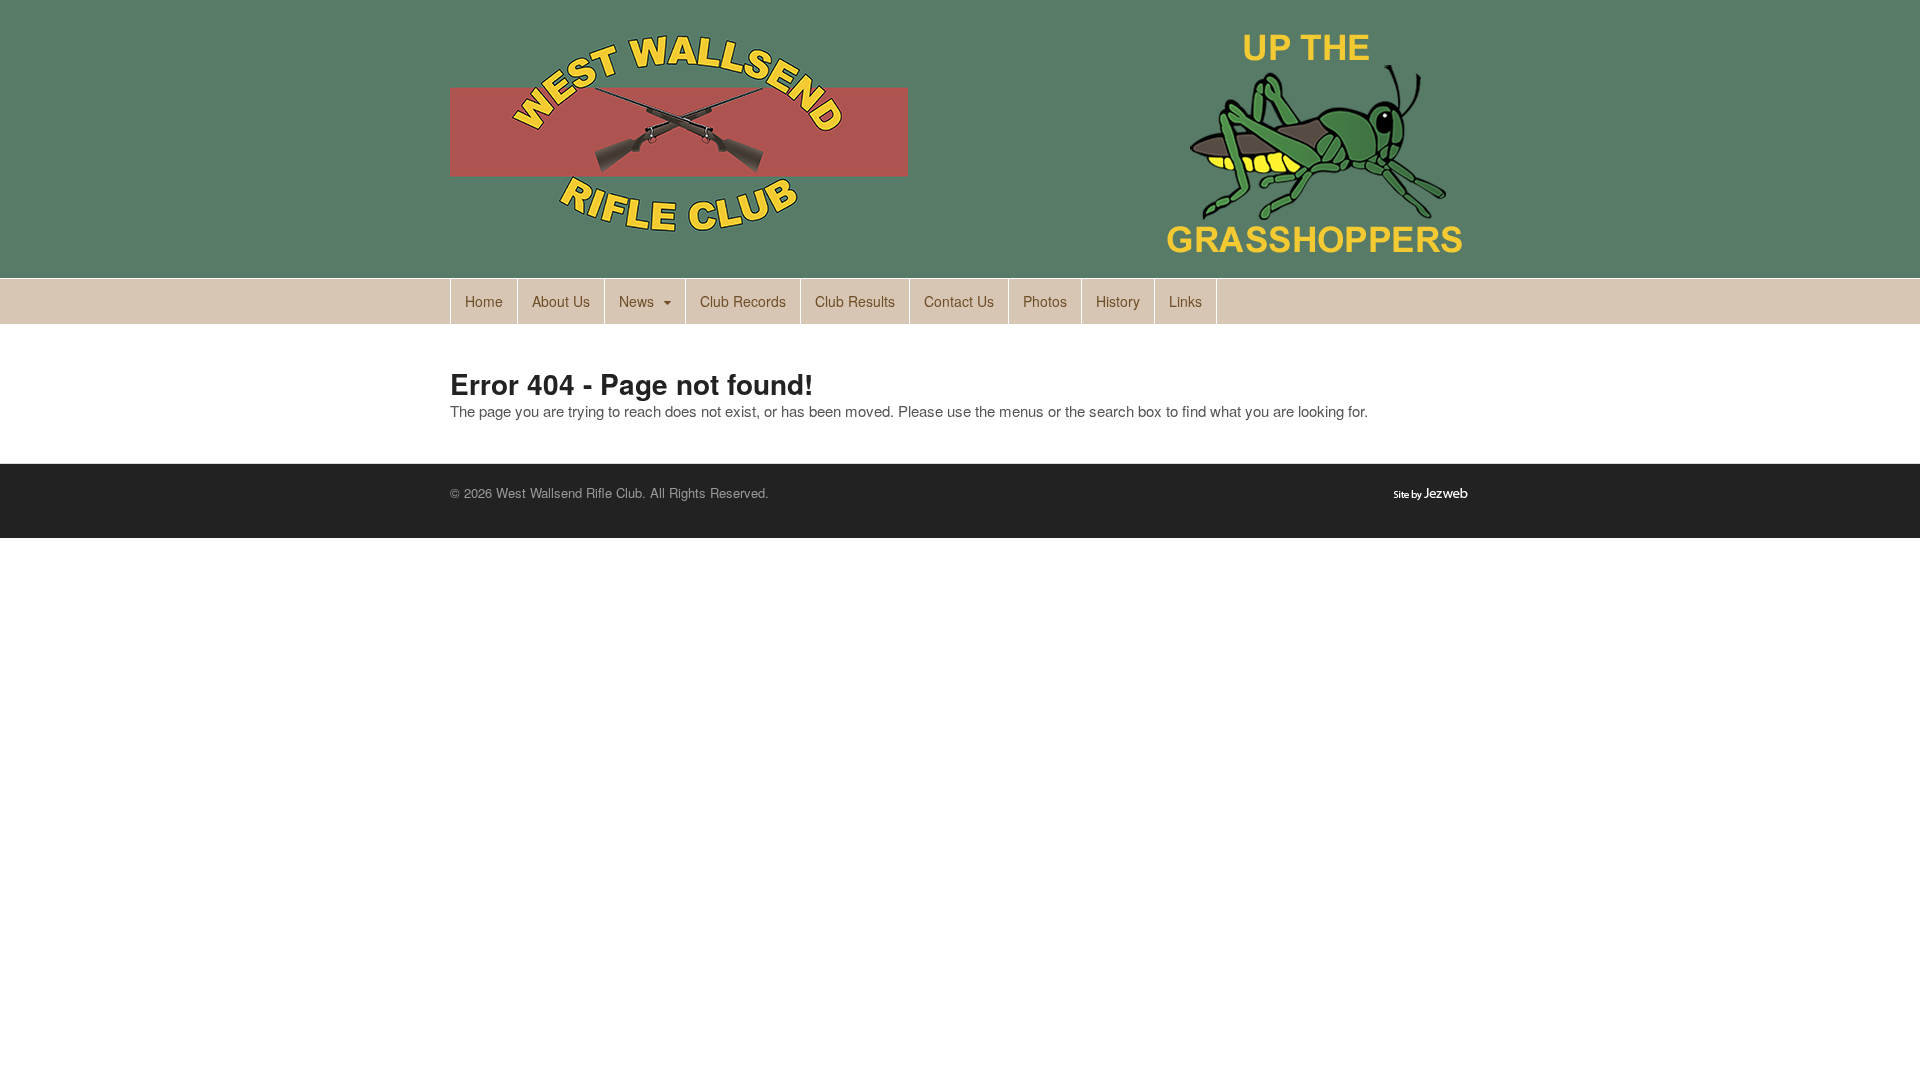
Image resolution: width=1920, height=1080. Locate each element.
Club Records (743, 301)
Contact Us (959, 301)
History (1118, 301)
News (636, 301)
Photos (1045, 301)
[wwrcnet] (679, 243)
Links (1185, 301)
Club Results (855, 301)
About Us (561, 301)
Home (484, 301)
